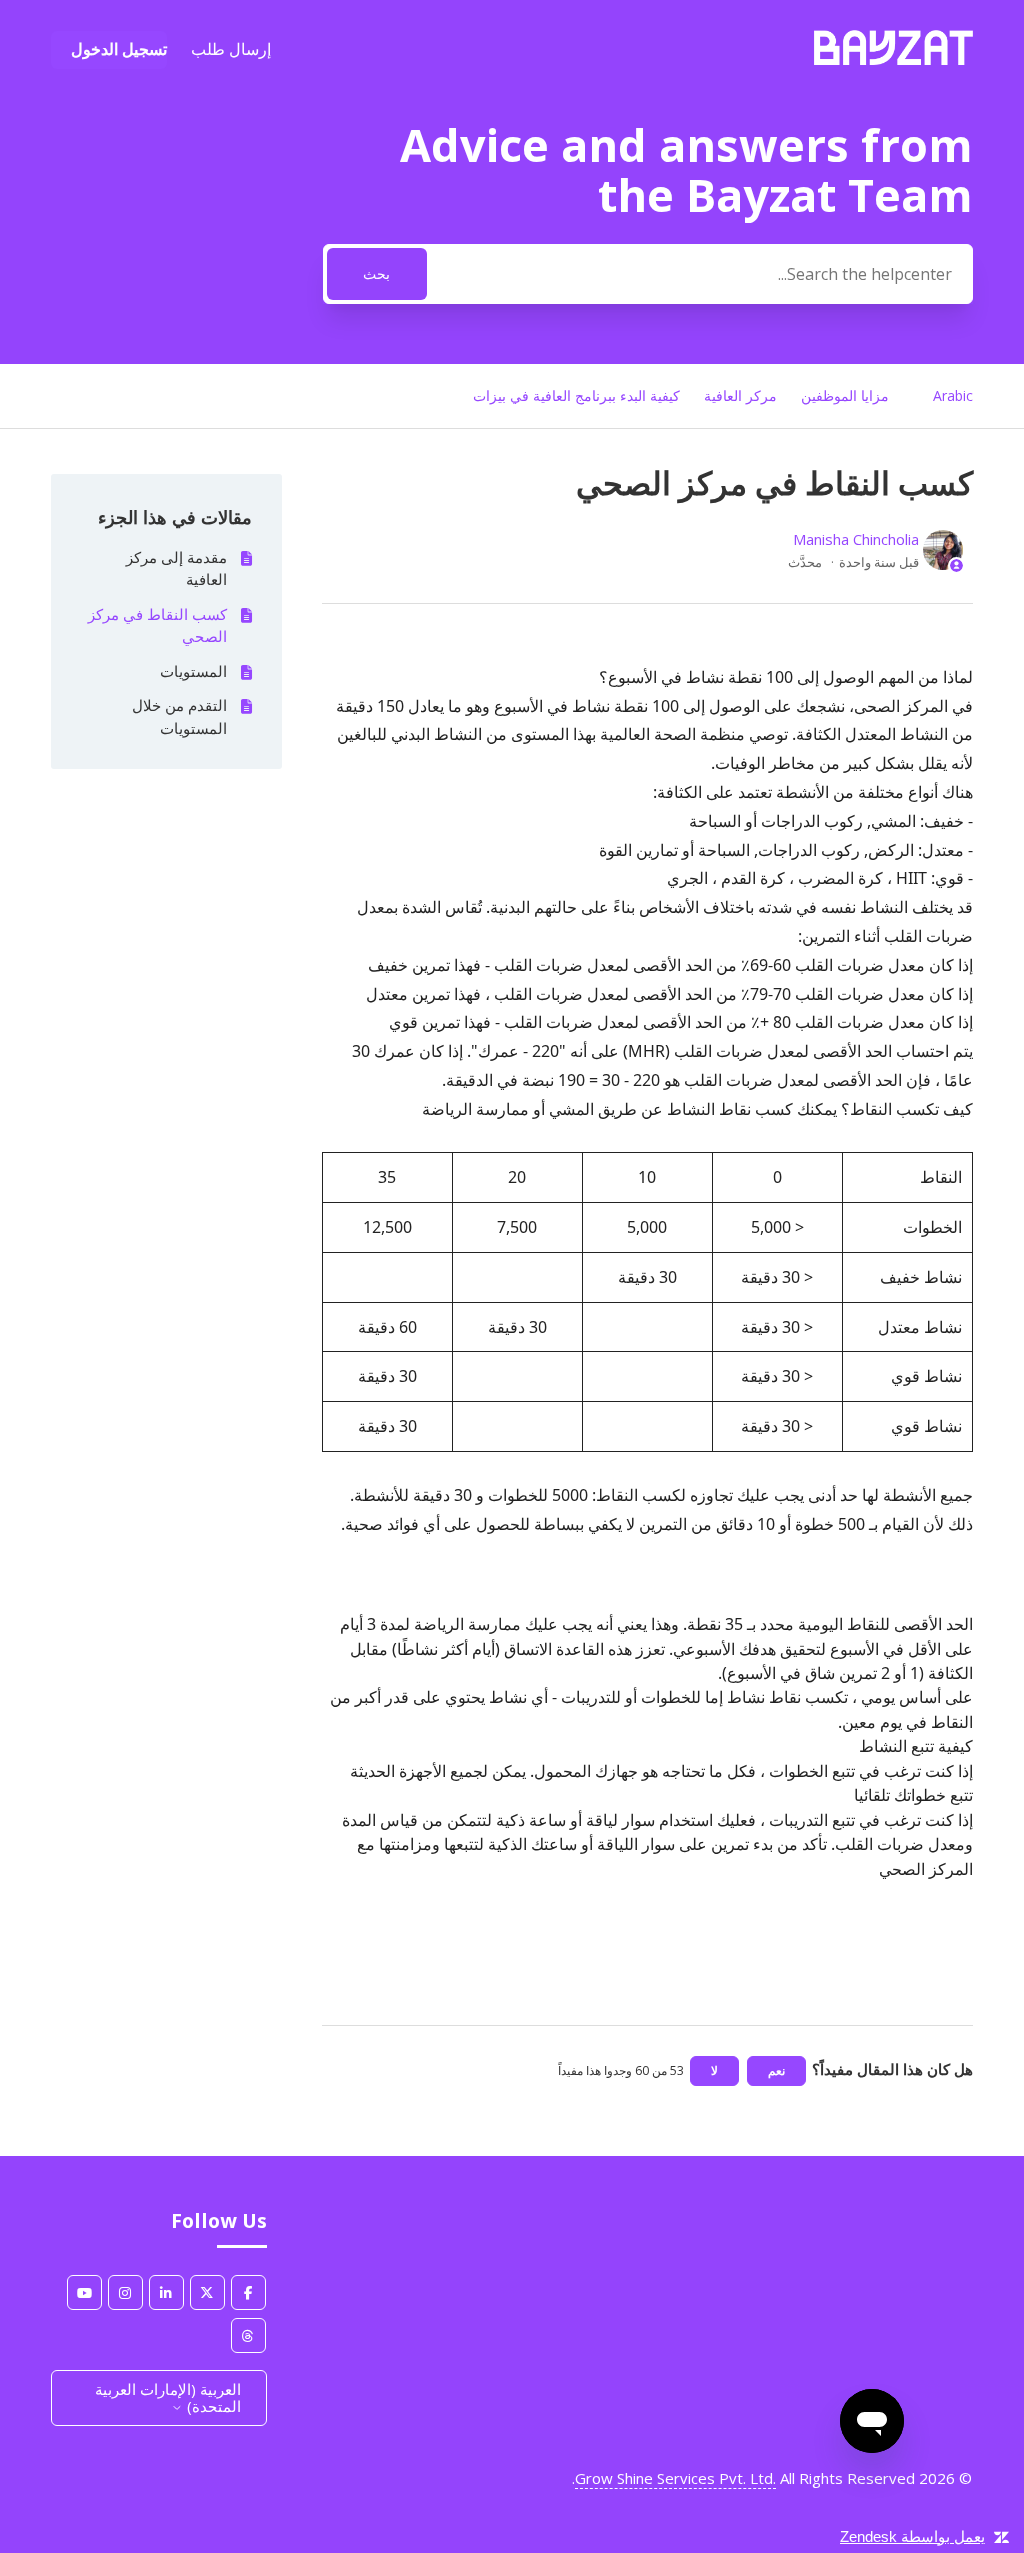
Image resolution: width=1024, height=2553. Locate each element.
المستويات (193, 671)
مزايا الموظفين (845, 395)
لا (714, 2070)
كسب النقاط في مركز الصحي (157, 625)
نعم (776, 2070)
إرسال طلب (231, 49)
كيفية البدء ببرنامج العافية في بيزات (576, 395)
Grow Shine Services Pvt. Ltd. (675, 2478)
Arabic (953, 395)
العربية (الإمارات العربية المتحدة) (168, 2397)
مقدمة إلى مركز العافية (176, 568)
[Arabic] (893, 59)
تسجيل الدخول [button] (119, 49)
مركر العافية (740, 395)
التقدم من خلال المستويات (179, 716)
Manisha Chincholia (856, 539)
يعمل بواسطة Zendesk (912, 2536)
